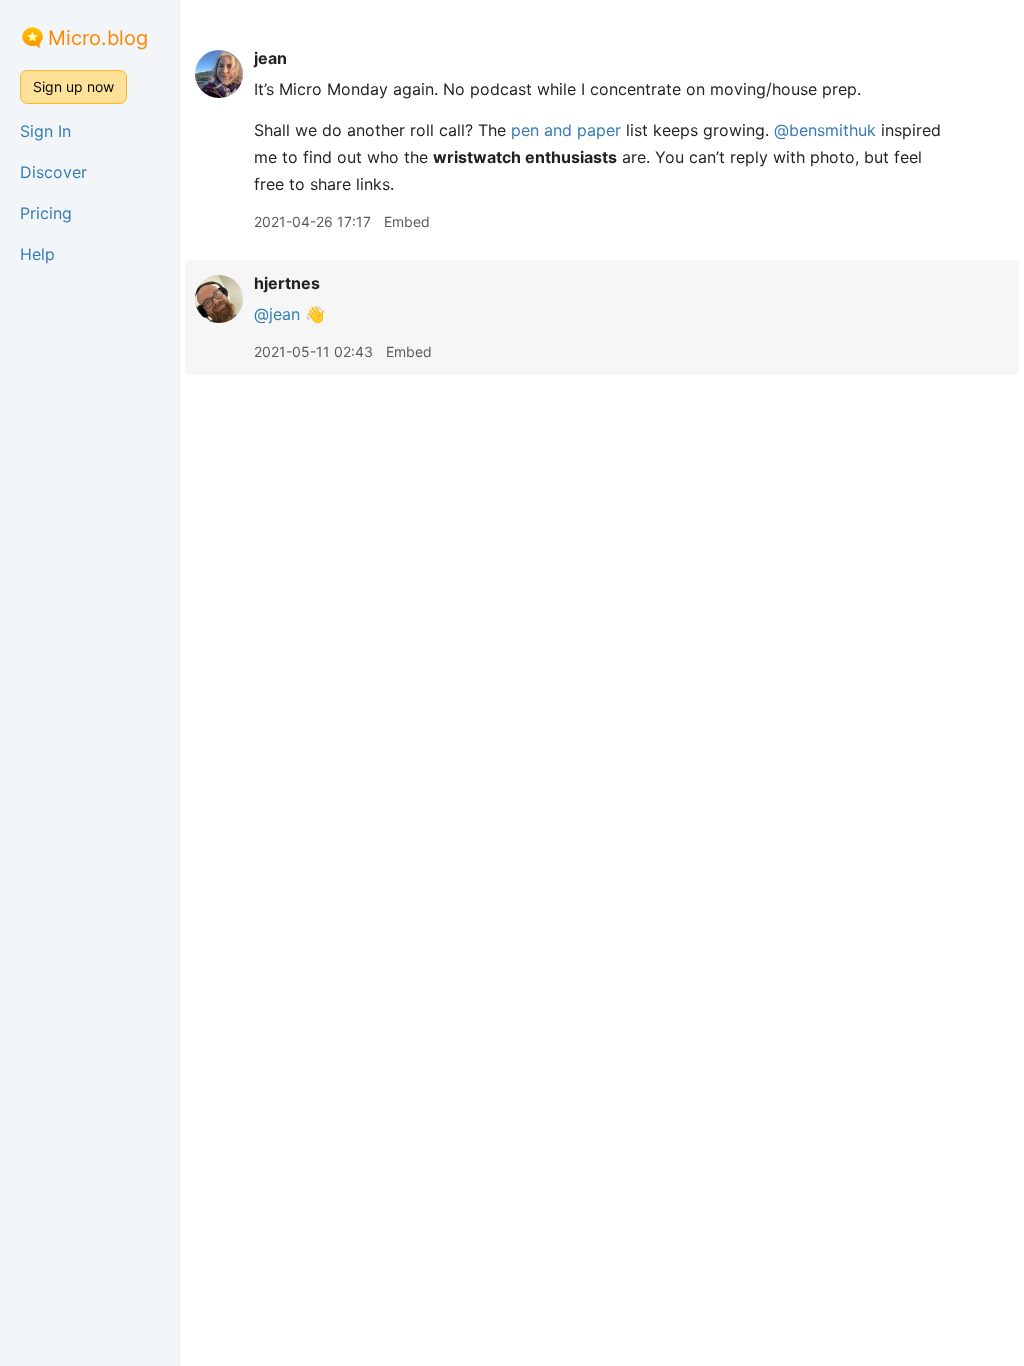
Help (37, 254)
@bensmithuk (825, 130)
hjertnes (287, 283)
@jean (277, 314)
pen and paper (566, 130)
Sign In (45, 131)
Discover (53, 172)
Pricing (46, 213)
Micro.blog (98, 38)
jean (270, 58)
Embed (407, 221)
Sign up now (73, 86)
